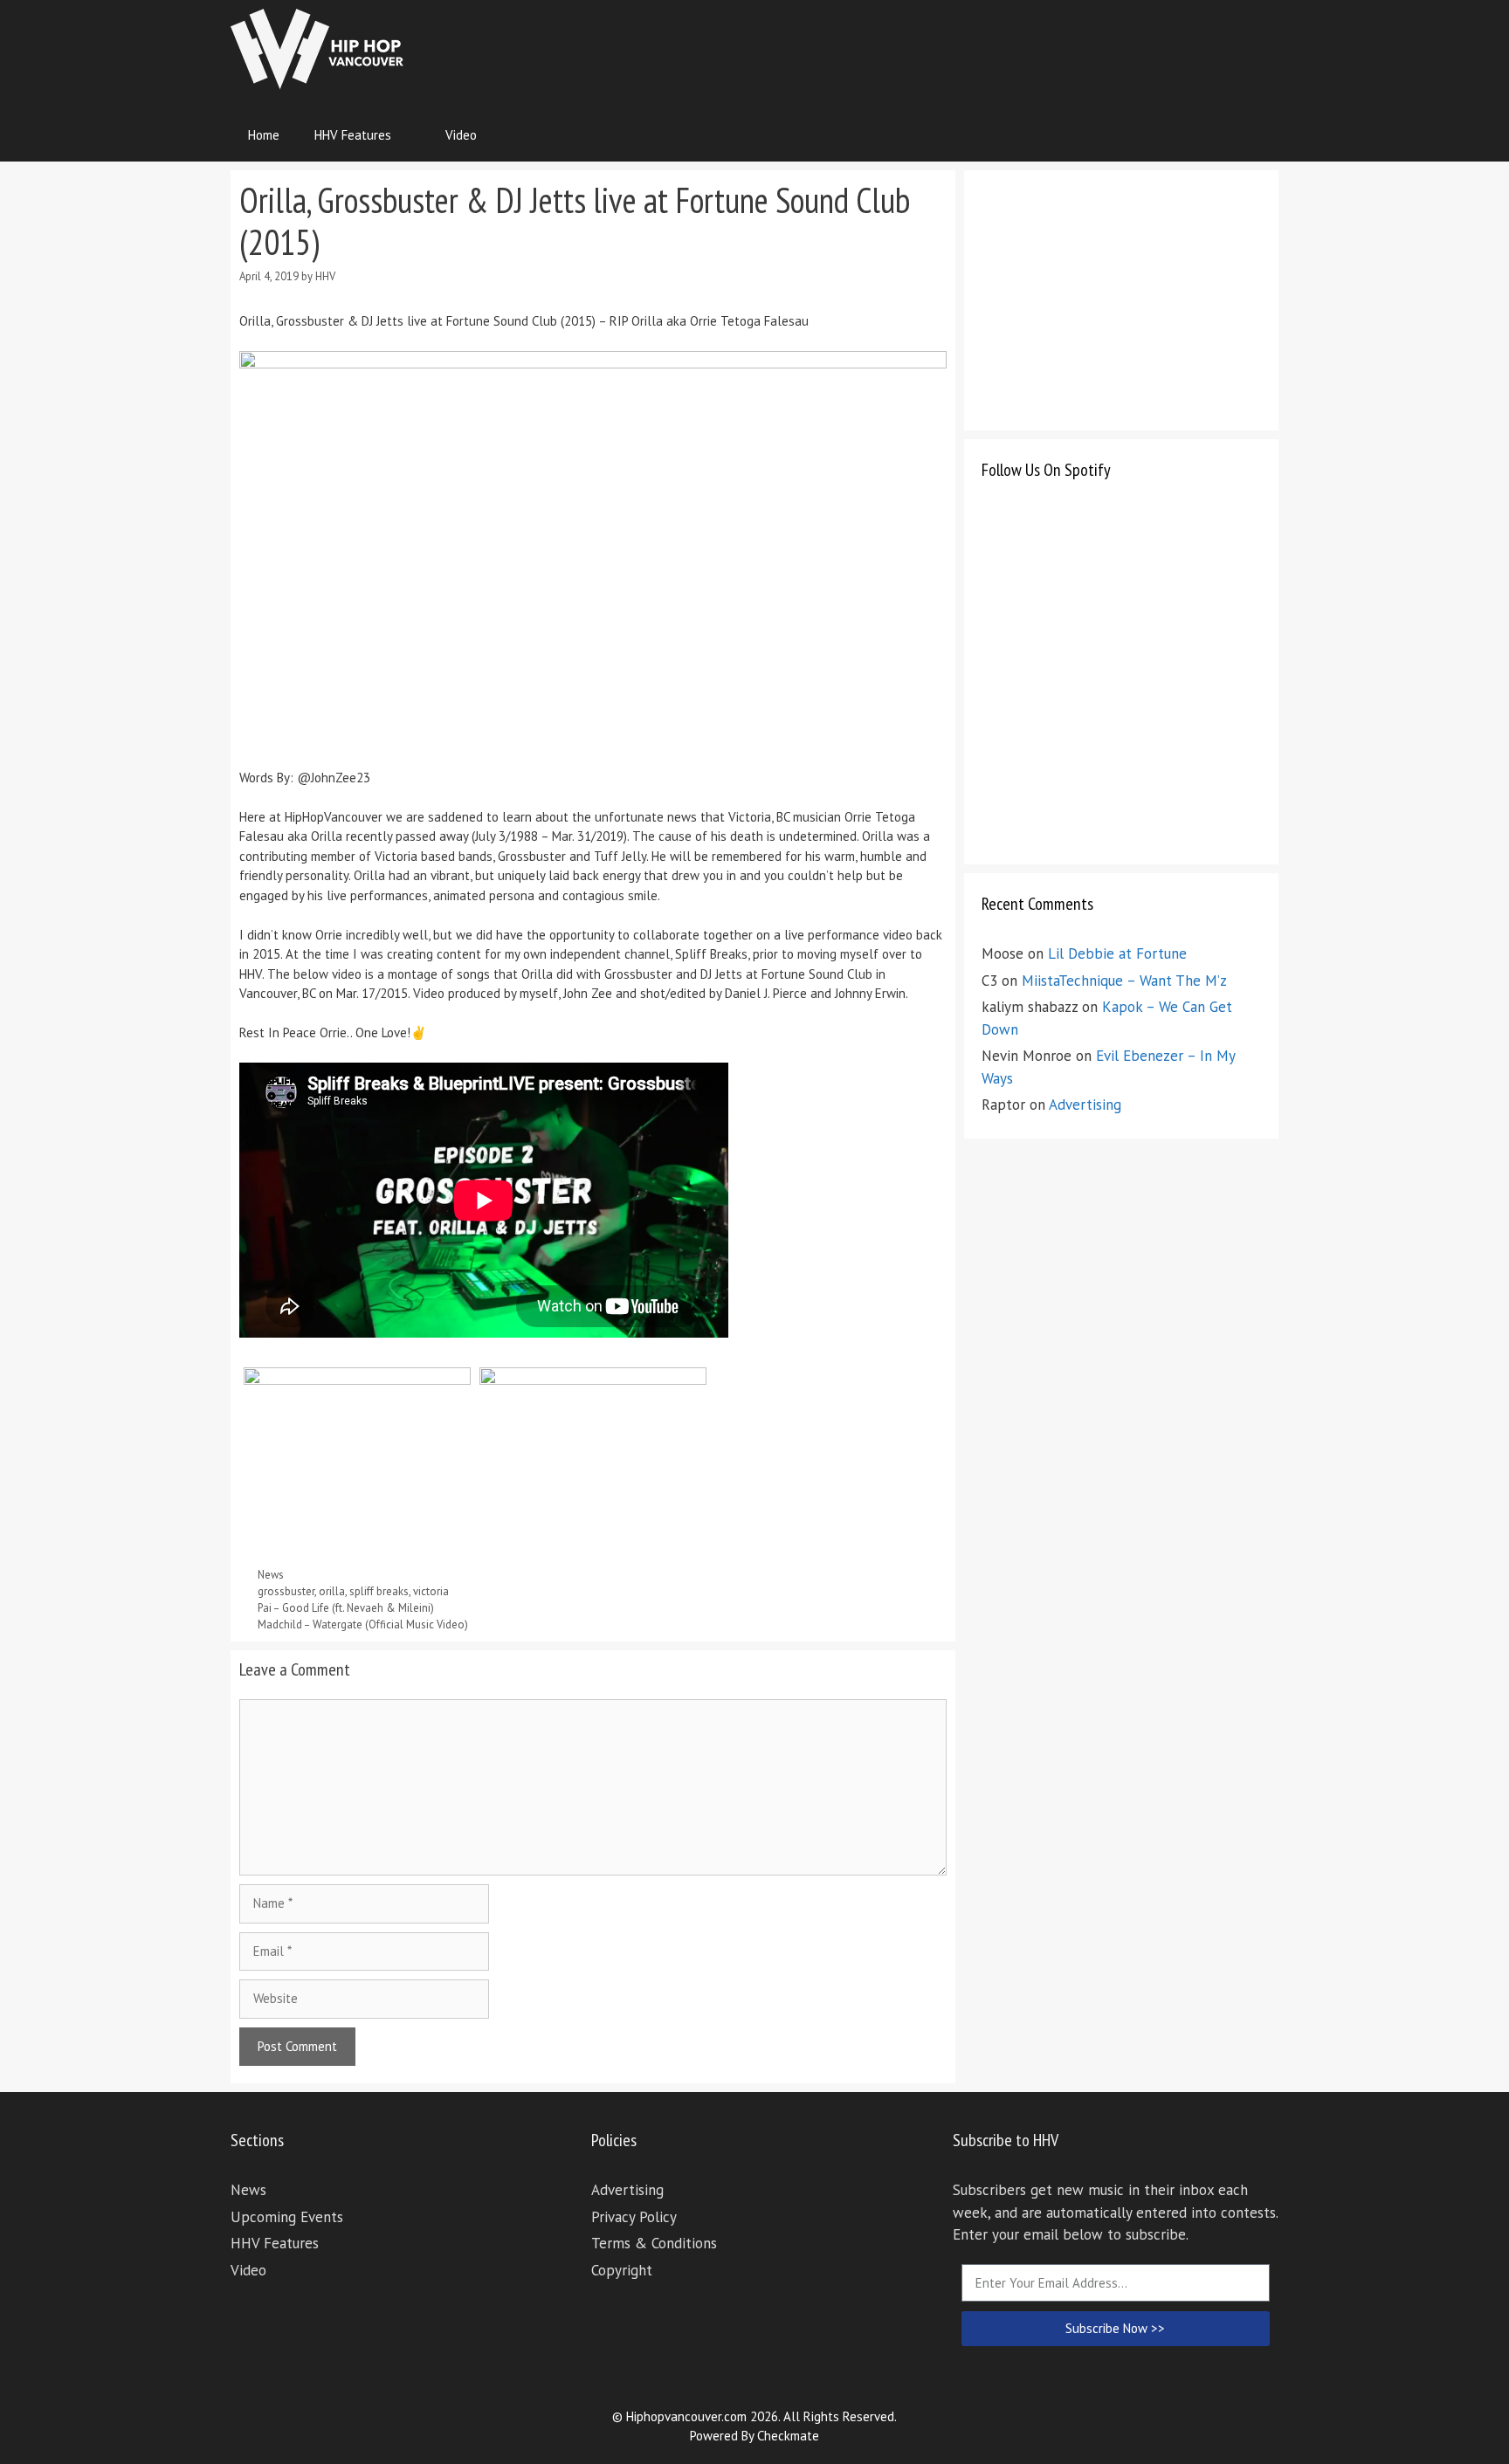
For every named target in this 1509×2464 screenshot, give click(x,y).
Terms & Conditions (654, 2243)
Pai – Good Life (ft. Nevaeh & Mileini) (346, 1608)
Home (264, 135)
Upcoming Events (287, 2217)
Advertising (1085, 1105)
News (271, 1575)
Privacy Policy (634, 2217)
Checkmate (788, 2436)
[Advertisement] (961, 48)
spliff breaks (379, 1591)
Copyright (622, 2270)
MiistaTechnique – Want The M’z (1124, 981)
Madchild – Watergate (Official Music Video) (363, 1624)
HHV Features (353, 135)
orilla (332, 1591)
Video (461, 135)
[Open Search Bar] (1253, 135)
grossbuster (286, 1591)
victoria (431, 1591)
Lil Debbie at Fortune (1117, 953)
